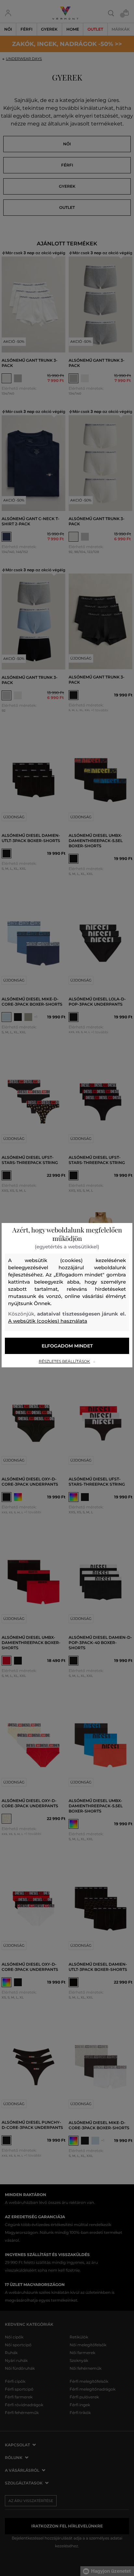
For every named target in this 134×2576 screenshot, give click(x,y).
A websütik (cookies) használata (48, 1321)
